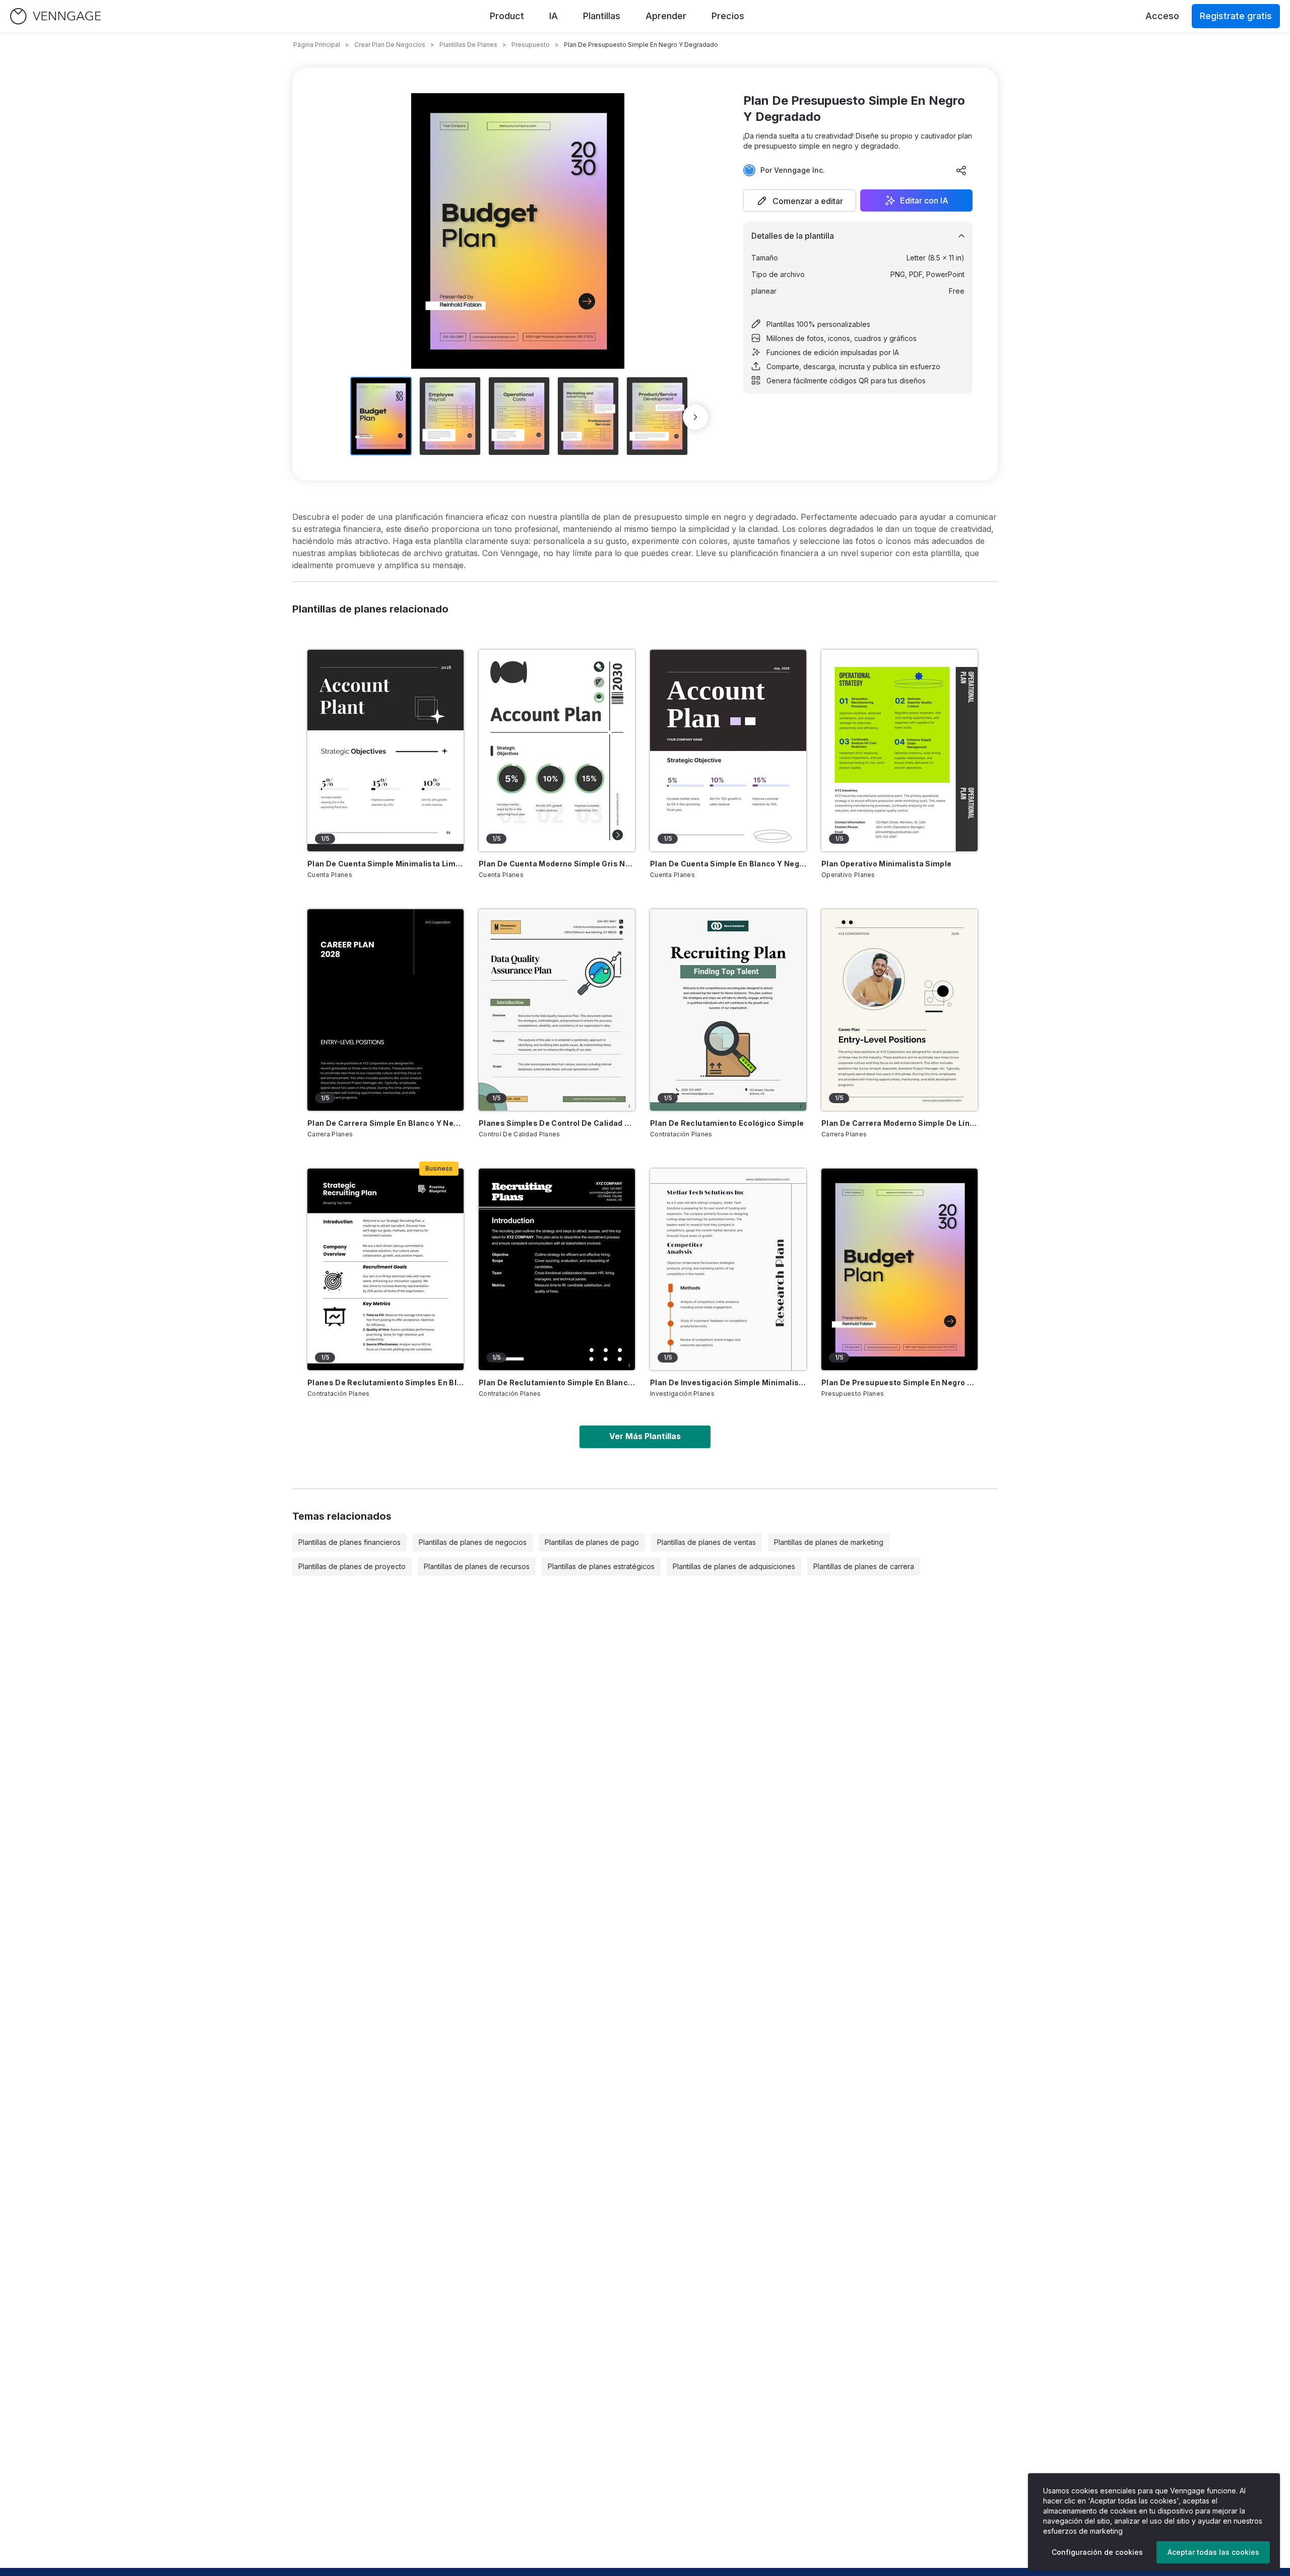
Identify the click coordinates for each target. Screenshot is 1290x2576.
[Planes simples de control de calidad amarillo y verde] (557, 1010)
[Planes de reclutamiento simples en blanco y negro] (385, 1269)
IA (554, 16)
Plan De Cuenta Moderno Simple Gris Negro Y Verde (557, 864)
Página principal (317, 45)
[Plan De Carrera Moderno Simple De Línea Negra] (899, 1010)
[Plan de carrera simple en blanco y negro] (385, 1010)
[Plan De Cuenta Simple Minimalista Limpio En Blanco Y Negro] (385, 751)
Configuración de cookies (1097, 2552)
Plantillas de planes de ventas (706, 1542)
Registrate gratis (1236, 16)
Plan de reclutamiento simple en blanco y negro (557, 1382)
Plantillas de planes (468, 45)
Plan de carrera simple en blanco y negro (385, 1123)
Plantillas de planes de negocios (473, 1542)
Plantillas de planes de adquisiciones (734, 1566)
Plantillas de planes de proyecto (352, 1566)
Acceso (1162, 16)
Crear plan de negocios (390, 45)
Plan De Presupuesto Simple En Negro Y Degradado (899, 1382)
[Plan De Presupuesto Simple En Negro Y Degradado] (899, 1269)
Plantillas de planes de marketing (829, 1542)
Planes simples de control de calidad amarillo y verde (557, 1123)
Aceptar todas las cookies (1213, 2552)
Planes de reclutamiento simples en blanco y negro (385, 1382)
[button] (800, 200)
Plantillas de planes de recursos (477, 1566)
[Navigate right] (695, 417)
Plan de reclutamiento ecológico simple (727, 1123)
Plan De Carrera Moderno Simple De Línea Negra (899, 1123)
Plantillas (602, 16)
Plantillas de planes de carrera (864, 1566)
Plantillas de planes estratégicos (601, 1566)
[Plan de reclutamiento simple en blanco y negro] (557, 1269)
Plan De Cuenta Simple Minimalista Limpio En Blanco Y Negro (385, 864)
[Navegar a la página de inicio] (55, 16)
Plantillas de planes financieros (349, 1542)
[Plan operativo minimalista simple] (899, 751)
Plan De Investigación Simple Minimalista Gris (728, 1382)
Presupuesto (531, 45)
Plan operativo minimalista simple (887, 864)
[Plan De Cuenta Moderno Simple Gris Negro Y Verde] (557, 751)
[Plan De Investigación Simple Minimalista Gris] (728, 1269)
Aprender (666, 16)
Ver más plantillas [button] (645, 1436)
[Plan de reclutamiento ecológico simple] (728, 1010)
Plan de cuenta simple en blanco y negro (728, 864)
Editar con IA (924, 200)
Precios (728, 16)
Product (507, 16)
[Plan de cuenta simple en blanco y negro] (728, 751)
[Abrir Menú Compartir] (961, 170)
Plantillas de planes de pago (592, 1542)
